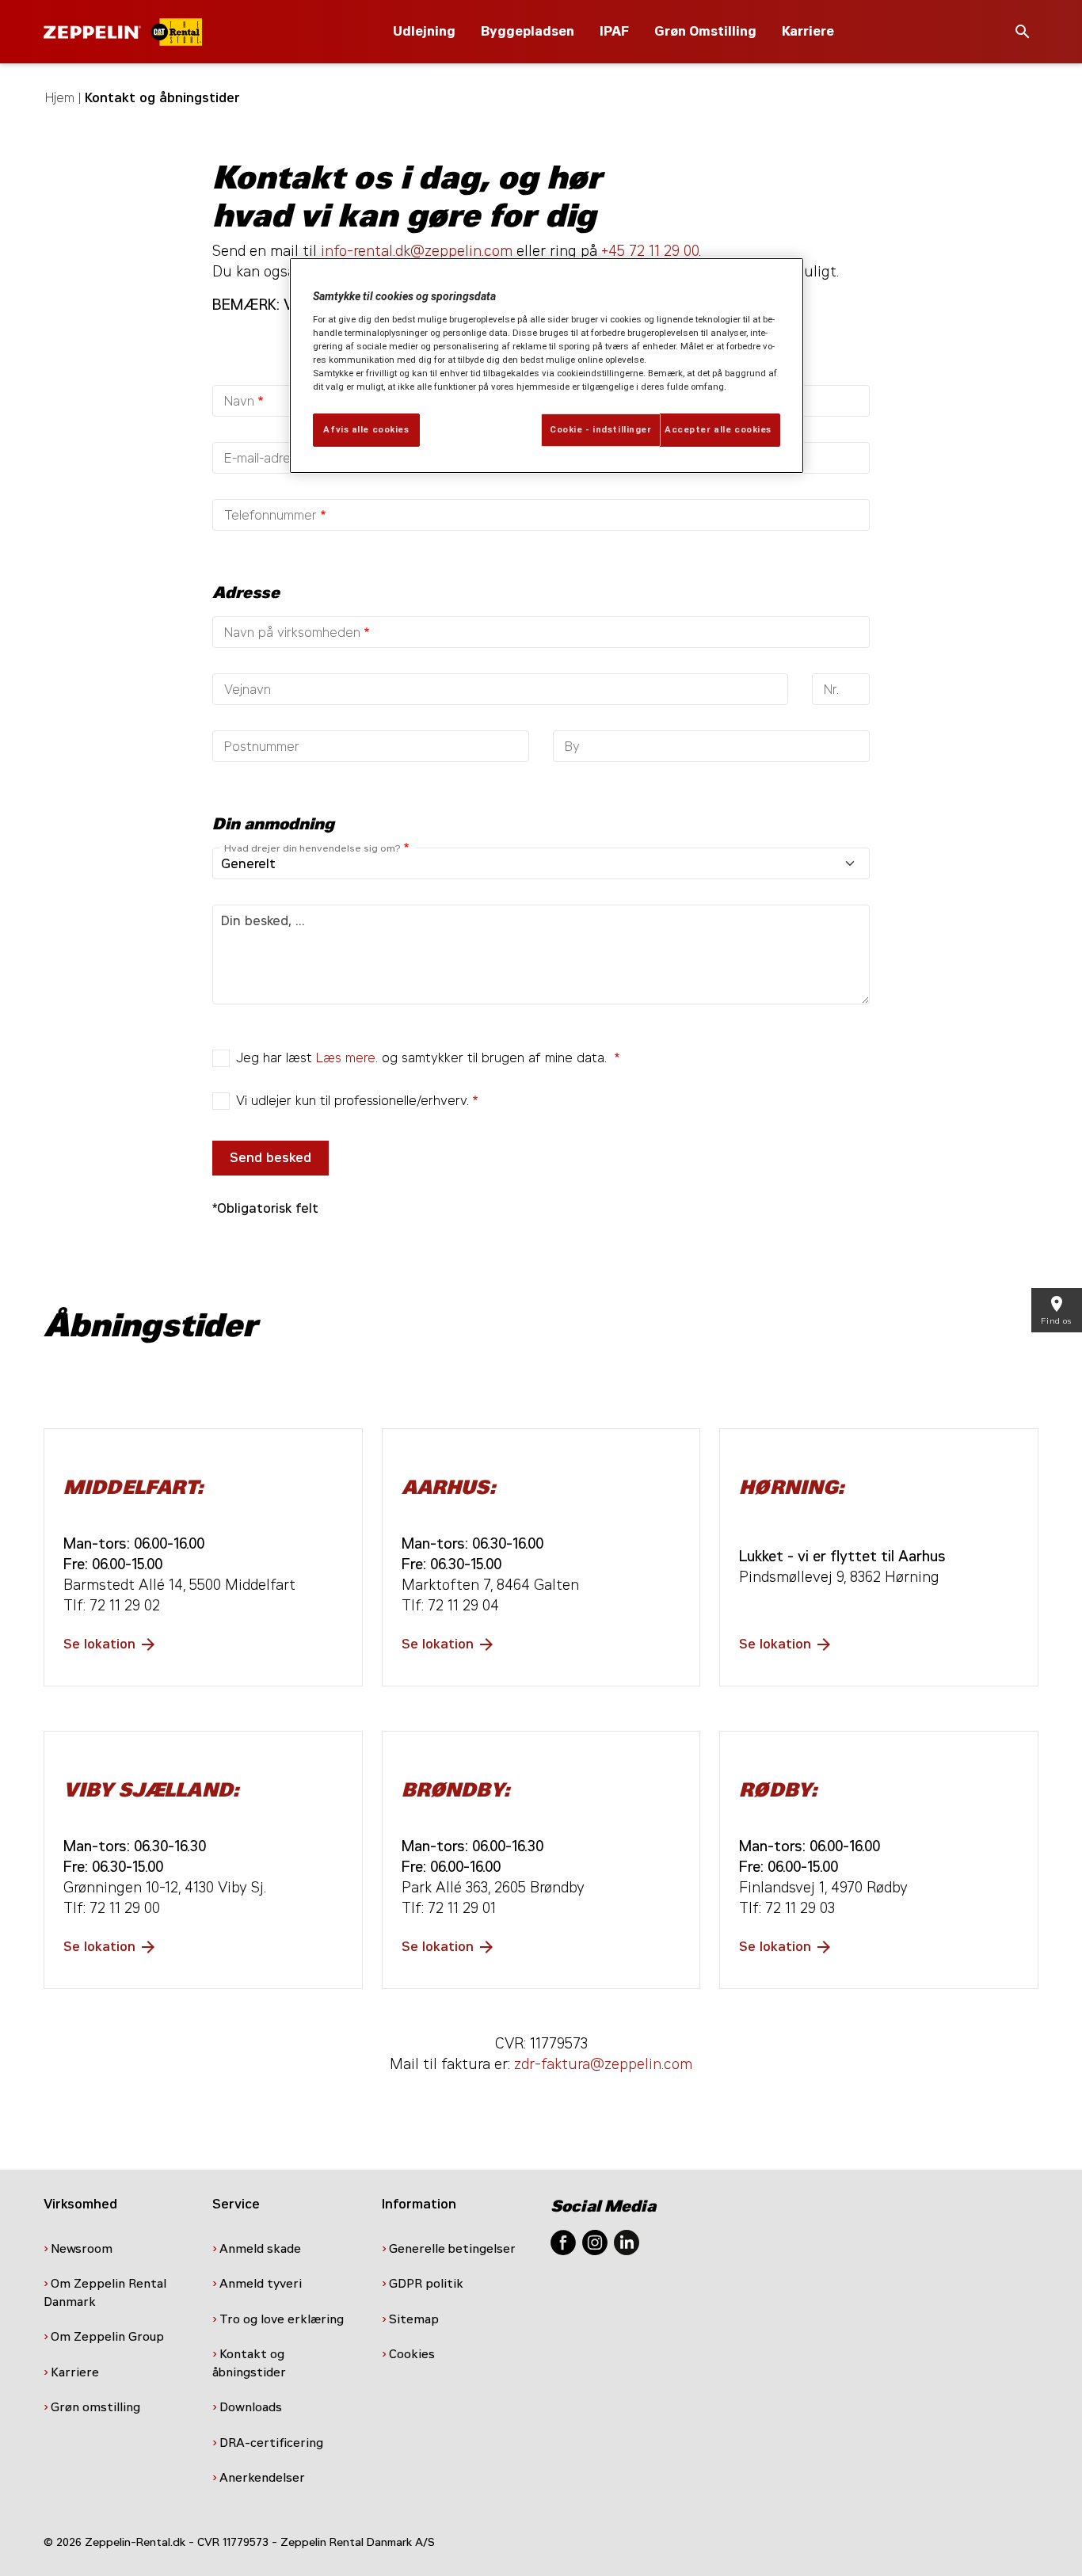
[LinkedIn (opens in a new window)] (627, 2241)
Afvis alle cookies (366, 429)
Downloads (251, 2407)
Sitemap (415, 2319)
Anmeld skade (260, 2249)
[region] (547, 366)
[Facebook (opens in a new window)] (563, 2241)
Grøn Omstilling (705, 31)
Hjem (60, 98)
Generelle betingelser (452, 2249)
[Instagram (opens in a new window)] (595, 2241)
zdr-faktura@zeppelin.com (603, 2064)
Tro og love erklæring (282, 2319)
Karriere (808, 31)
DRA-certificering (273, 2443)
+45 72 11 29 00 (650, 251)
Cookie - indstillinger (601, 429)
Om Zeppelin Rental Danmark (105, 2293)
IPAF (614, 31)
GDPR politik (428, 2284)
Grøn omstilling (95, 2407)
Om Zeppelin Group (109, 2337)
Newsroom (82, 2249)
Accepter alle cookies (718, 429)
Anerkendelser (264, 2478)
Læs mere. (347, 1058)
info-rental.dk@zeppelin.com (417, 251)
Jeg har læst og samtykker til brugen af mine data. (423, 1058)
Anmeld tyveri (261, 2284)
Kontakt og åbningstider (251, 2363)
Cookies (413, 2354)
